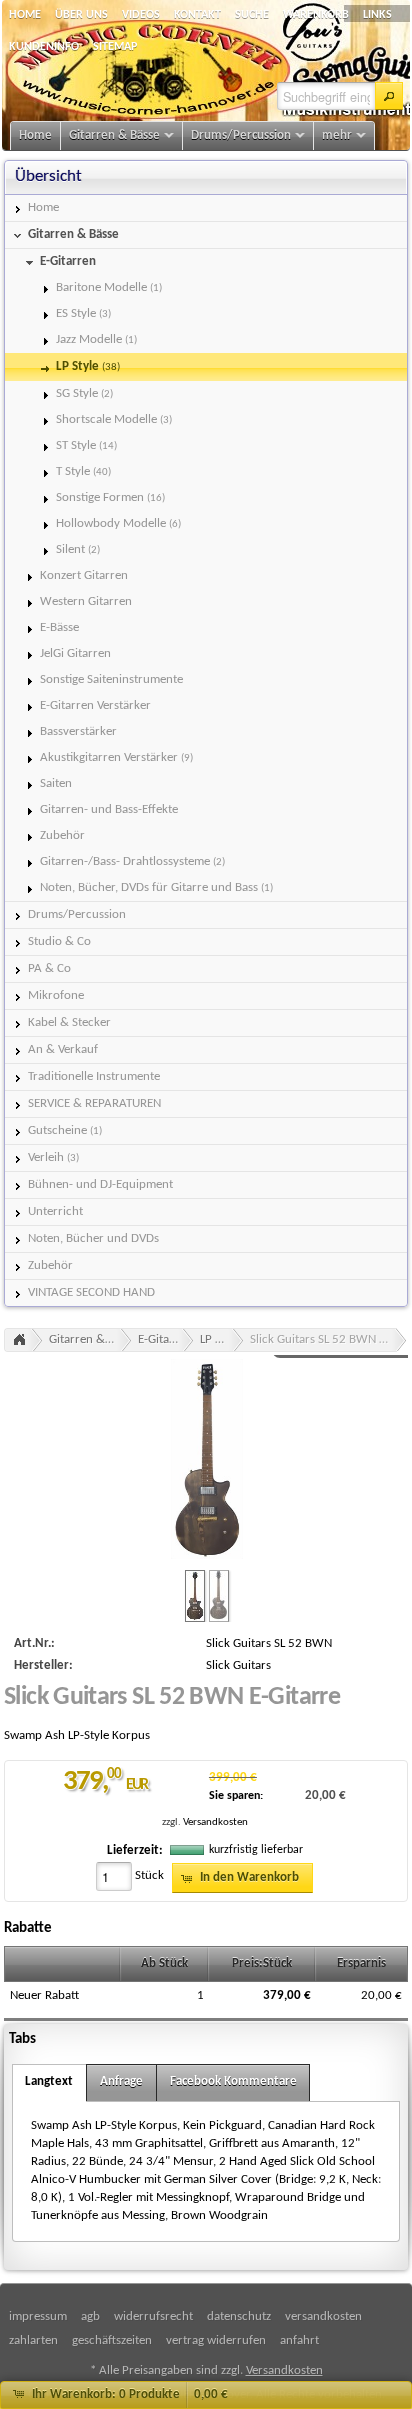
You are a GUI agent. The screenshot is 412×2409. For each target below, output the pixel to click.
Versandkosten (215, 1822)
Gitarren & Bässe (90, 1339)
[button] (389, 96)
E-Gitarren (165, 1339)
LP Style (220, 1339)
